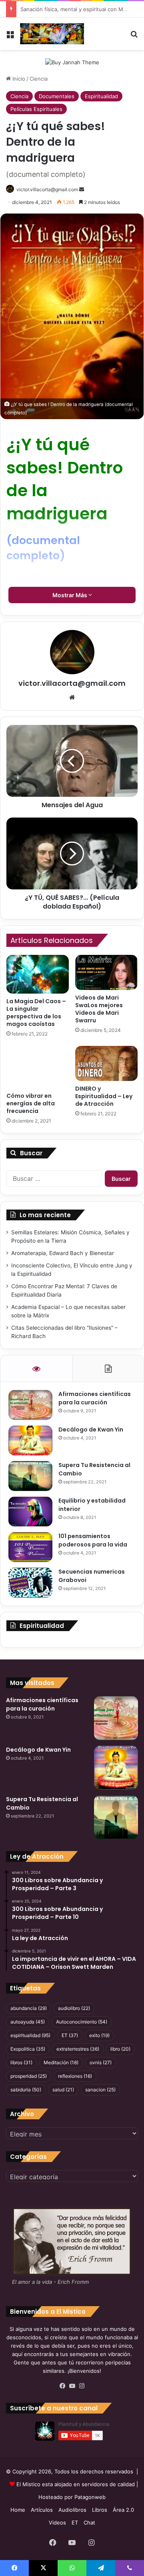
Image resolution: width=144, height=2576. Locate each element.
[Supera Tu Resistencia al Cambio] (30, 1476)
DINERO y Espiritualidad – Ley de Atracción (104, 1096)
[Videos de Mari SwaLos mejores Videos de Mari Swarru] (106, 972)
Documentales (57, 96)
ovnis (101, 2062)
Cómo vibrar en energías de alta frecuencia (31, 1103)
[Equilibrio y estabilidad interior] (30, 1512)
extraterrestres (78, 2049)
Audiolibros (72, 2510)
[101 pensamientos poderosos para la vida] (30, 1547)
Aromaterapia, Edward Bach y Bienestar (63, 1253)
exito (99, 2035)
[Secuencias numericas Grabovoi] (30, 1583)
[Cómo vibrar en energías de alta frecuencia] (38, 1067)
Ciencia (39, 79)
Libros (100, 2510)
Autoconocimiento (82, 2022)
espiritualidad (30, 2035)
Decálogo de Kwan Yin (91, 1430)
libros (21, 2062)
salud (63, 2090)
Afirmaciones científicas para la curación (95, 1398)
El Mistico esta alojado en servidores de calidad (76, 2484)
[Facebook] (62, 2386)
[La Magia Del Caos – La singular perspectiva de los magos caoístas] (38, 974)
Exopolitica (28, 2049)
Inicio (18, 79)
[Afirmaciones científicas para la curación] (30, 1405)
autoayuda (28, 2022)
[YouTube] (72, 2386)
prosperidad (29, 2076)
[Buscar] (134, 37)
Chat (89, 2523)
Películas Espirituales (36, 109)
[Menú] (10, 37)
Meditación (61, 2062)
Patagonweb (90, 2497)
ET (70, 2035)
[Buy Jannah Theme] (72, 62)
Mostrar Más (70, 595)
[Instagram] (82, 2386)
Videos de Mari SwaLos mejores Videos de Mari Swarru (99, 1009)
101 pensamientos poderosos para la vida (93, 1540)
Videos (57, 2523)
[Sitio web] (72, 697)
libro (120, 2049)
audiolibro (74, 2008)
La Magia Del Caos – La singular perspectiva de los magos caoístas (36, 1013)
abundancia (29, 2008)
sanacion (100, 2090)
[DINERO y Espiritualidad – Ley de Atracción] (106, 1063)
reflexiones (75, 2076)
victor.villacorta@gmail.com (72, 683)
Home (18, 2510)
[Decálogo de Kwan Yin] (30, 1440)
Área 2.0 (123, 2510)
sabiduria (26, 2090)
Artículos (42, 2510)
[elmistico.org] (52, 34)
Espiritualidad (101, 96)
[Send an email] (82, 189)
